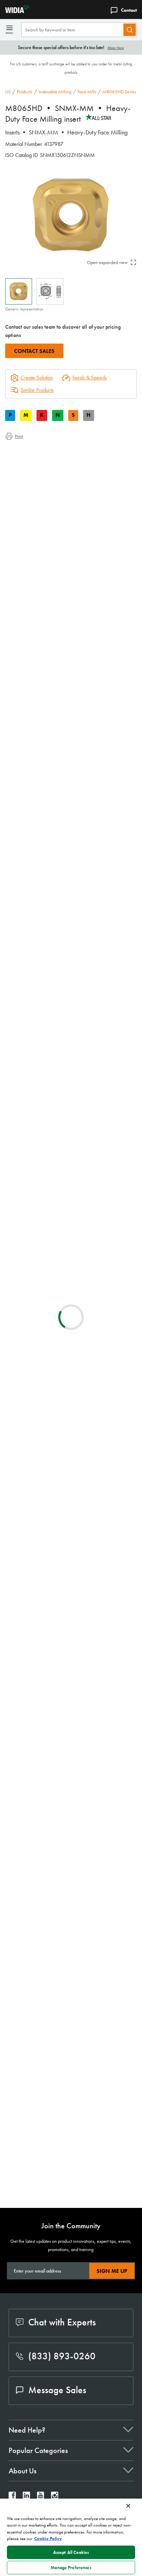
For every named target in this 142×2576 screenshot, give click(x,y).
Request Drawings (23, 1626)
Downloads (31, 468)
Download (106, 1570)
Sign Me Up (112, 2271)
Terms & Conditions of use (108, 1552)
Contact (129, 10)
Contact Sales (34, 351)
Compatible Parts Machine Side (52, 476)
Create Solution (32, 847)
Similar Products (37, 390)
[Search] (130, 30)
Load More (71, 2180)
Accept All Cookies (71, 2552)
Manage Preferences (71, 2568)
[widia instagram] (55, 2497)
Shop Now (116, 48)
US (8, 92)
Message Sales (57, 2390)
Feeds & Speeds (90, 378)
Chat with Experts (62, 2322)
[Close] (128, 2506)
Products (25, 92)
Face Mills (87, 92)
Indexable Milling (55, 92)
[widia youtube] (40, 2497)
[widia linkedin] (26, 2497)
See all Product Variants (104, 744)
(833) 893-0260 (62, 2356)
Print (19, 436)
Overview (29, 451)
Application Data (36, 460)
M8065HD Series (119, 92)
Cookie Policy (48, 2538)
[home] (15, 11)
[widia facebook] (12, 2497)
